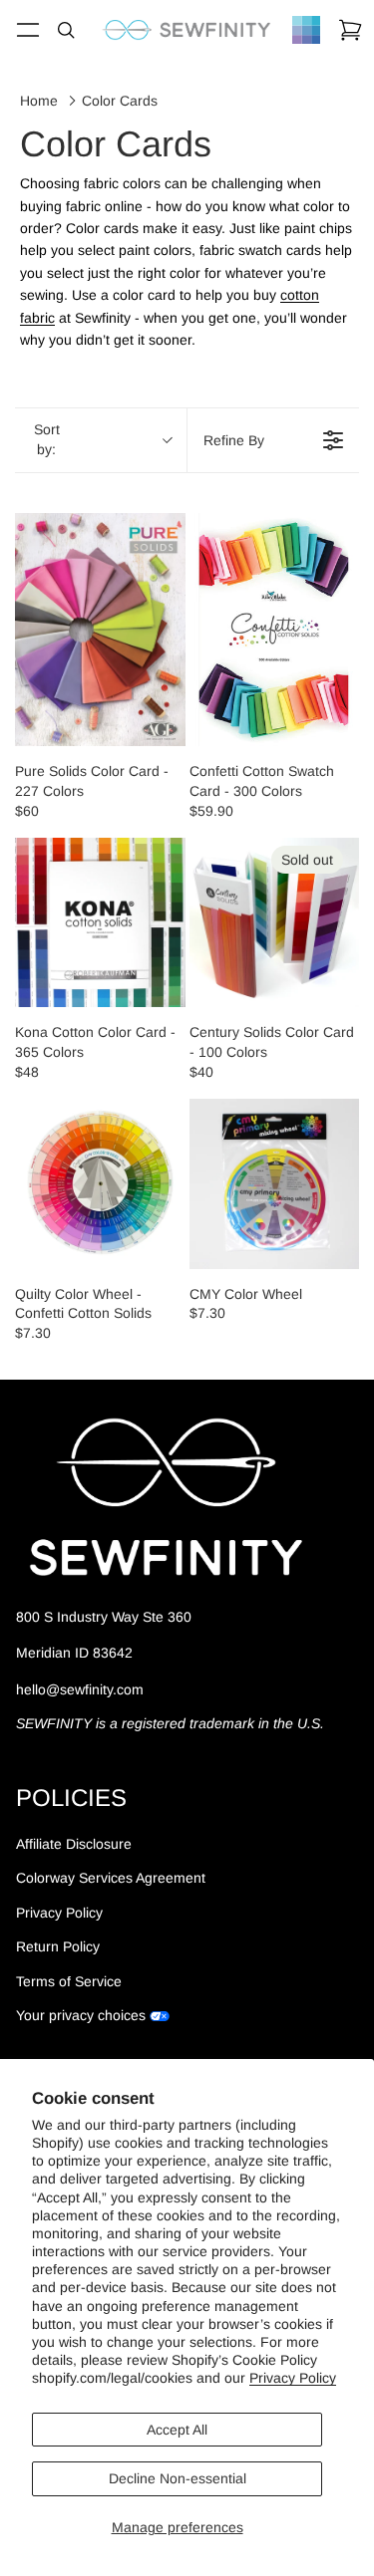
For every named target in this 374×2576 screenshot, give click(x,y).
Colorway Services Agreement (111, 1879)
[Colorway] (306, 30)
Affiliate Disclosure (74, 1844)
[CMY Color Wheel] (275, 1184)
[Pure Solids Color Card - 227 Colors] (100, 629)
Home (39, 101)
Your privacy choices (81, 2015)
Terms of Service (69, 1981)
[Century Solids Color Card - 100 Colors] (275, 923)
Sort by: (47, 439)
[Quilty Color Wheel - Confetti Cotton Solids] (100, 1184)
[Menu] (28, 30)
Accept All (177, 2430)
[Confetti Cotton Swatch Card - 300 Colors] (275, 629)
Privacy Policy (293, 2378)
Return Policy (58, 1947)
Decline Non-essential (178, 2478)
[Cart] (350, 30)
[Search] (66, 30)
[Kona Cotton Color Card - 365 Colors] (100, 923)
